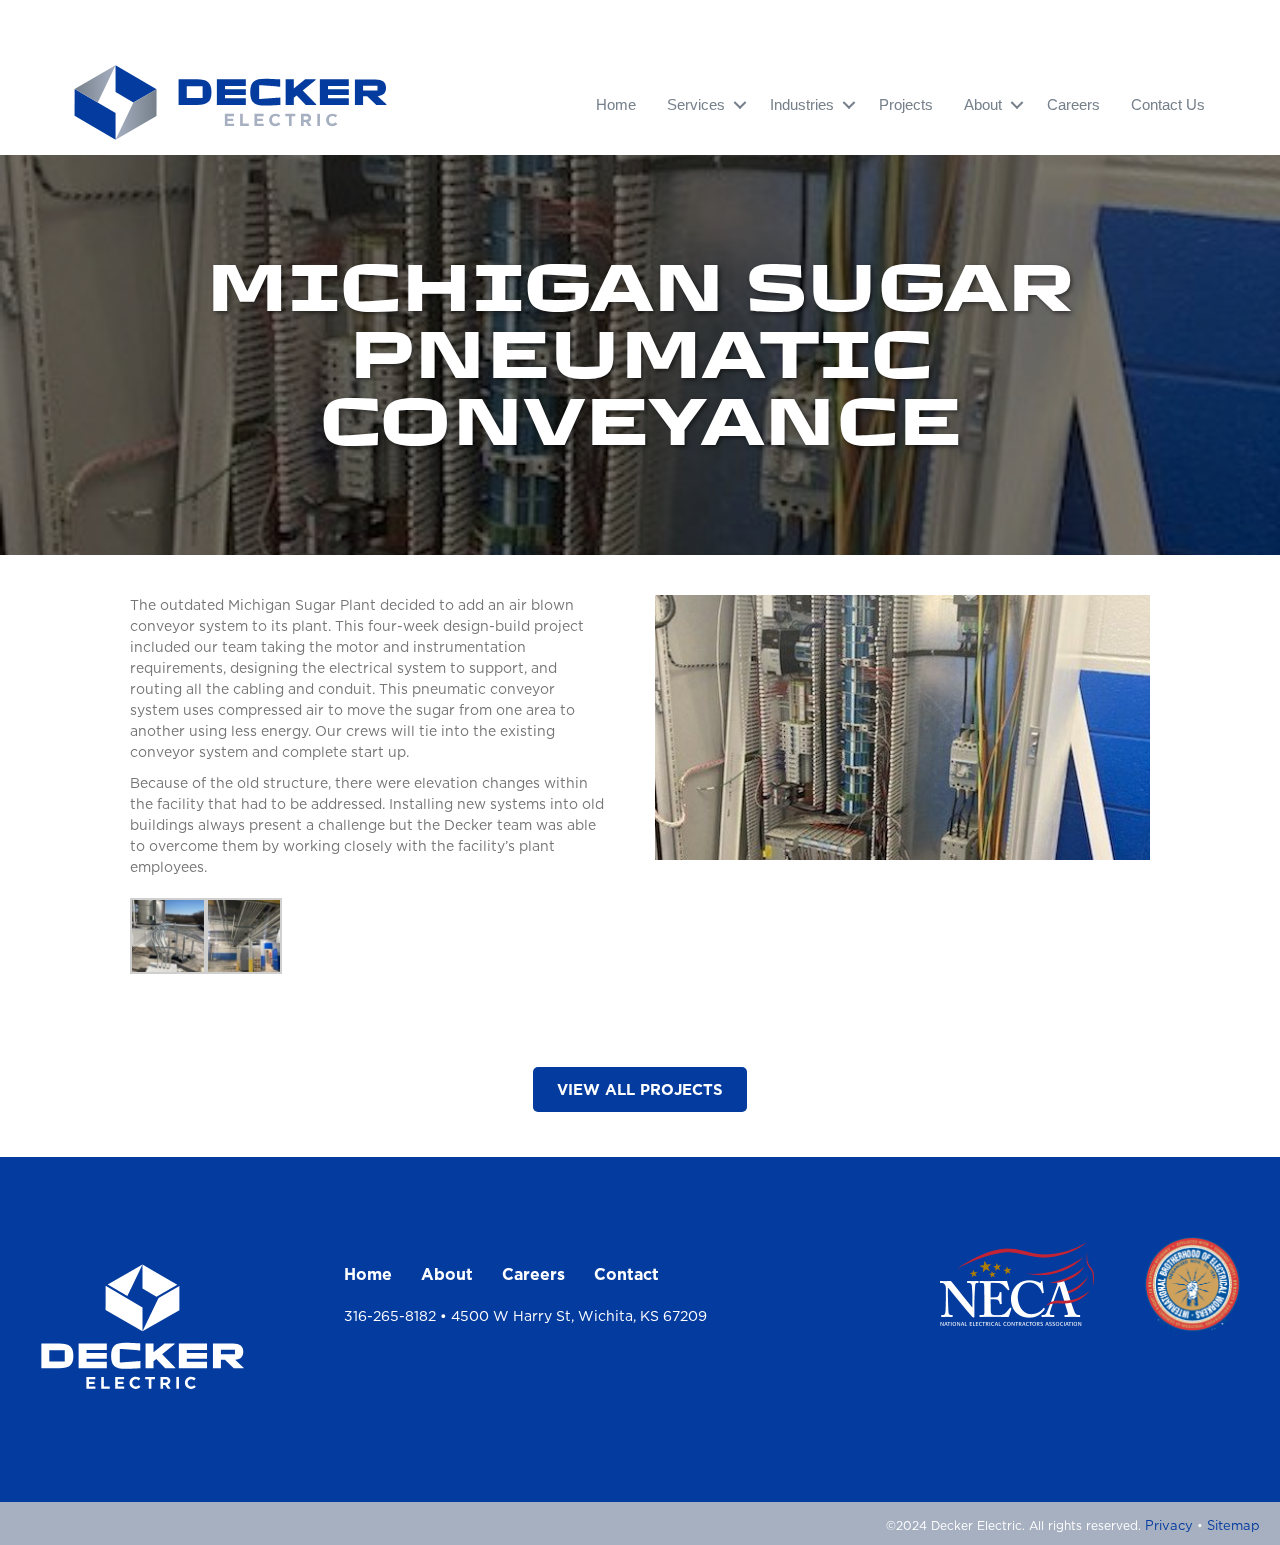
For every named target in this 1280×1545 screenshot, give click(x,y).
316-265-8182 (390, 1316)
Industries (802, 104)
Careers (1073, 104)
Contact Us (1168, 104)
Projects (906, 104)
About (447, 1274)
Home (616, 104)
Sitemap (1233, 1525)
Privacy (1169, 1525)
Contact (626, 1274)
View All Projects (640, 1089)
